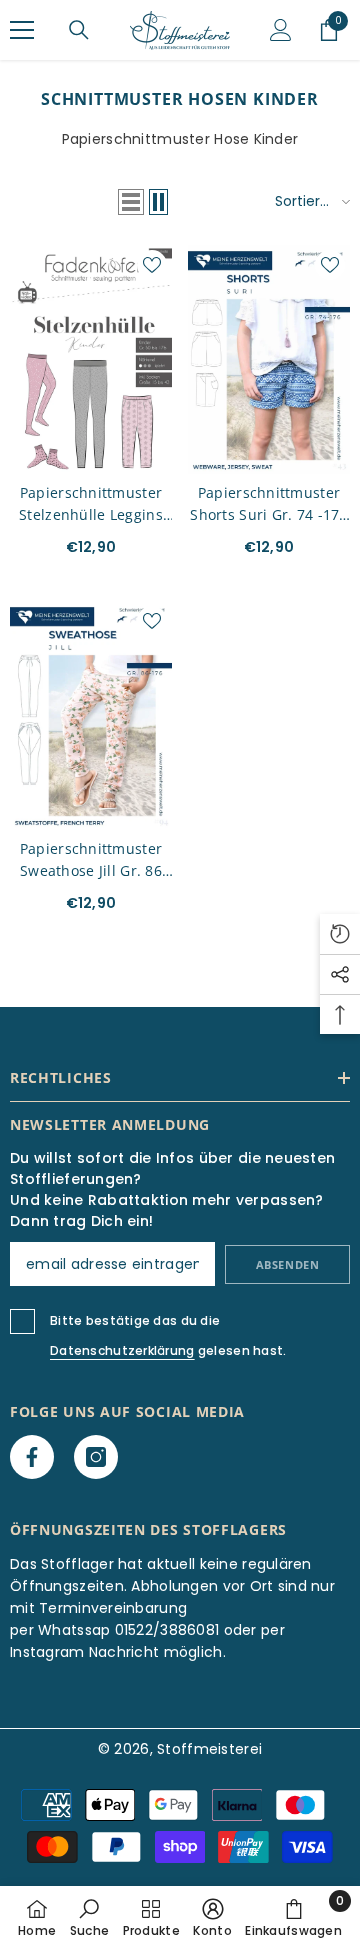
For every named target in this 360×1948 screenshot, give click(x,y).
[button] (131, 202)
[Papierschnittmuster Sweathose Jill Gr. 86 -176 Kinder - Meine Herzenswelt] (91, 715)
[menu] (22, 30)
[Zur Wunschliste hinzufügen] (152, 265)
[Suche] (79, 30)
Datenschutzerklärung (122, 1350)
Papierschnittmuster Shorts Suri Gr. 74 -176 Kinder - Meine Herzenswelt (268, 504)
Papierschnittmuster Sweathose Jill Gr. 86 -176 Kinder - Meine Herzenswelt (91, 860)
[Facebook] (32, 1457)
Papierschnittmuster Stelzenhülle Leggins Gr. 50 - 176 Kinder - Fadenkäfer (91, 504)
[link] (89, 1917)
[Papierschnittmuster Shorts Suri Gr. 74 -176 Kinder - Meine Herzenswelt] (269, 359)
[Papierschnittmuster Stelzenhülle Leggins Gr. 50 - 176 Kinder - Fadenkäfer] (91, 359)
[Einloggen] (281, 30)
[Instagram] (96, 1457)
